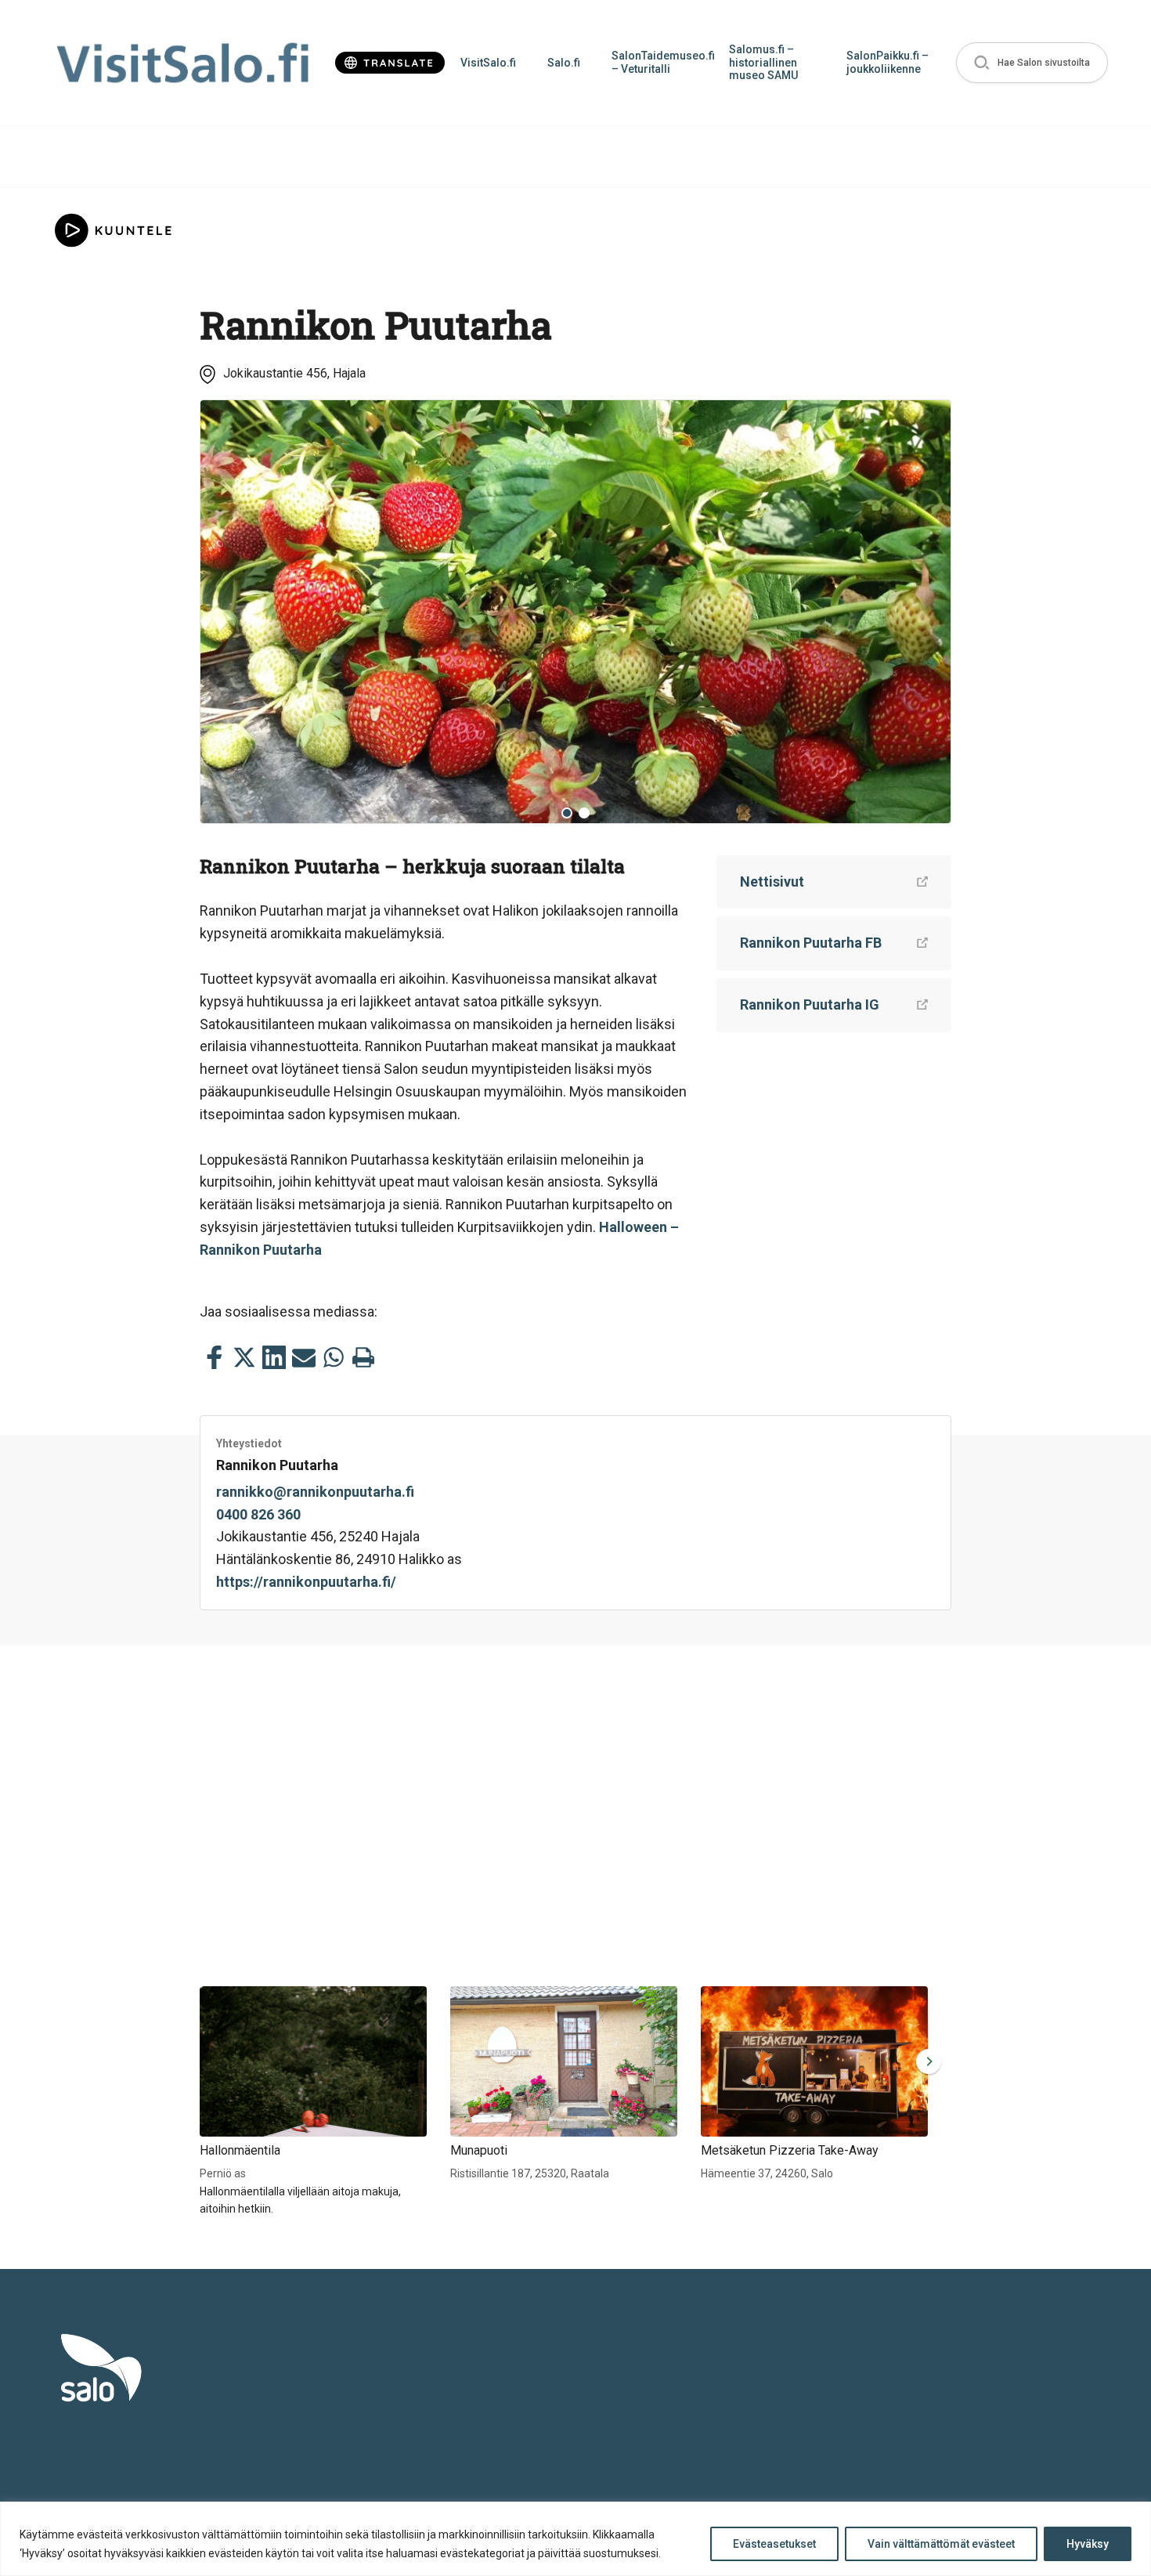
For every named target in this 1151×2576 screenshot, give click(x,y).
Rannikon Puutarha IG (810, 1004)
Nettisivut (772, 882)
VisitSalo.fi (488, 63)
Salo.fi (564, 63)
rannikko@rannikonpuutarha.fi (315, 1492)
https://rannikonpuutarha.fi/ (306, 1582)
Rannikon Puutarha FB (811, 943)
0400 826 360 (258, 1514)
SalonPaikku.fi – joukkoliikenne (888, 62)
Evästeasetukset (774, 2544)
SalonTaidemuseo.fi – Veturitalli (662, 62)
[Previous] (224, 612)
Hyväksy (1088, 2544)
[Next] (927, 612)
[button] (1032, 63)
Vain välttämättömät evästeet (941, 2544)
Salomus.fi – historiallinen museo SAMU (763, 63)
